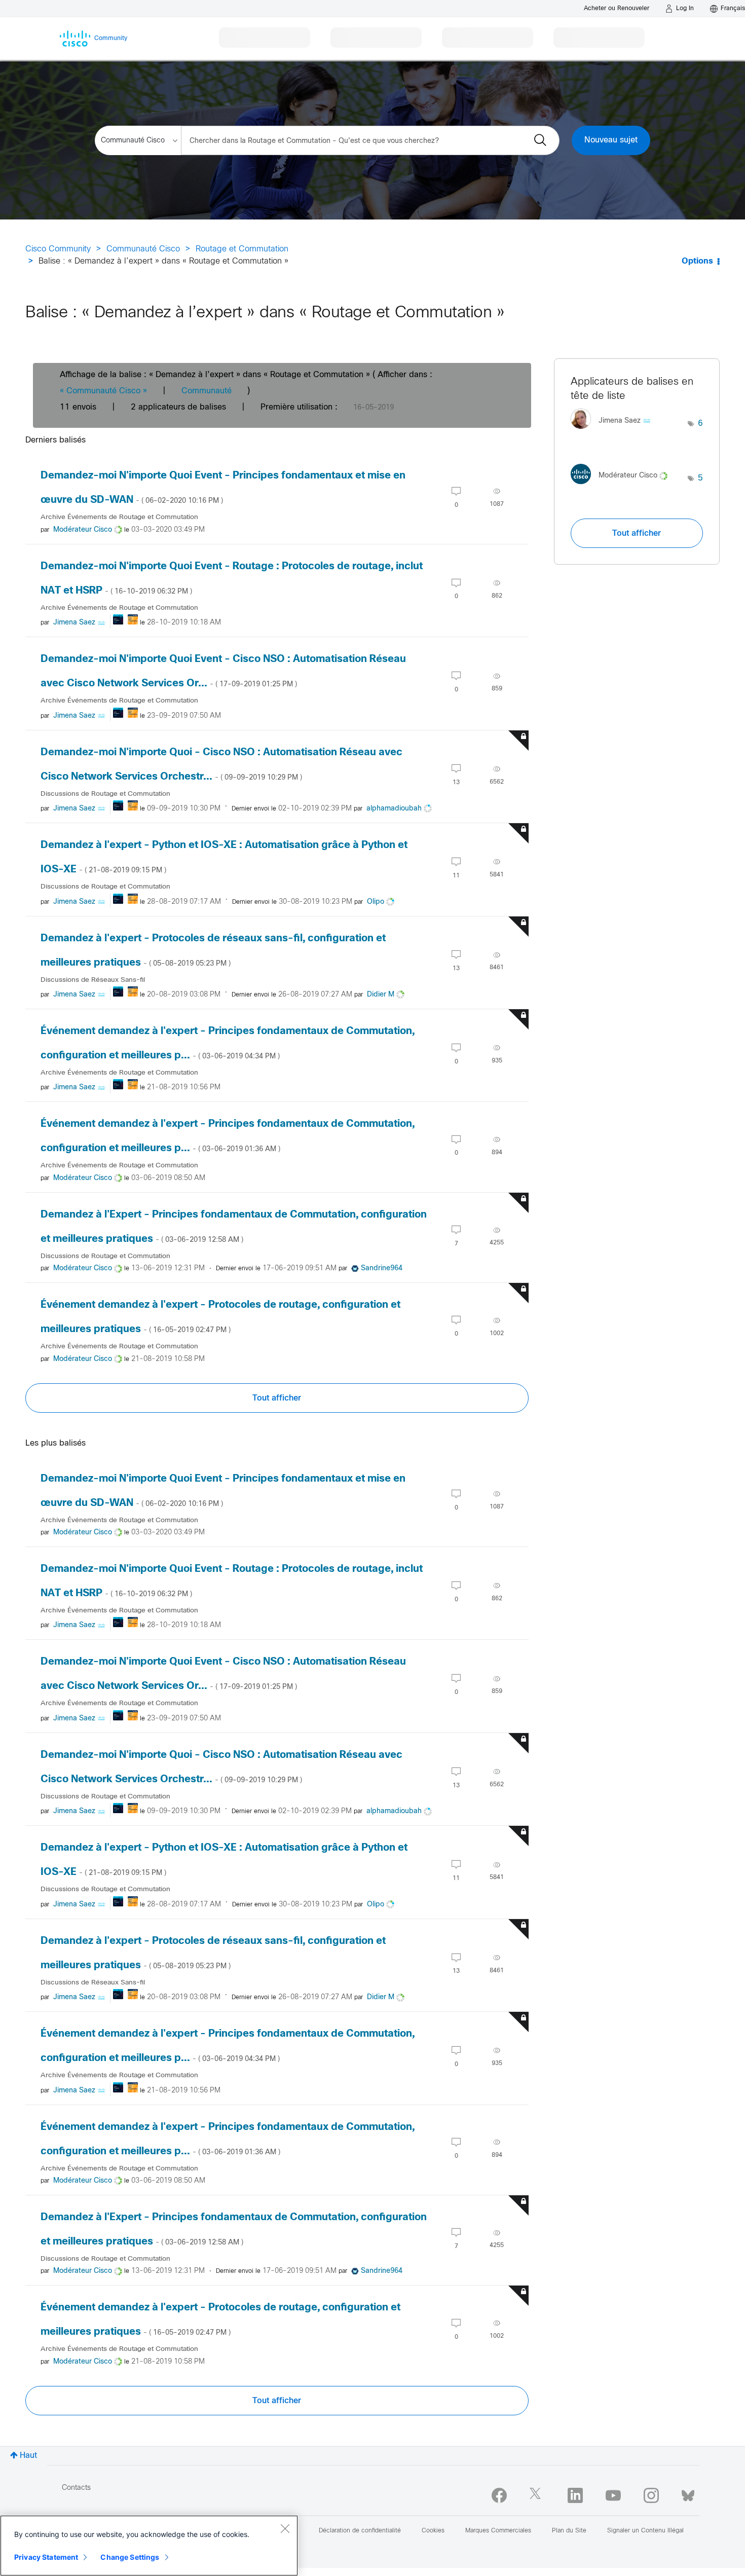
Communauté (207, 391)
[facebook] (499, 2495)
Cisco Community (58, 249)
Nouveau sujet (611, 140)
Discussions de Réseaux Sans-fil (93, 980)
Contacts (76, 2488)
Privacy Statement (46, 2557)
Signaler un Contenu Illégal (645, 2531)
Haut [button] (28, 2456)
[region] (149, 2546)
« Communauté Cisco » (103, 391)
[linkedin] (575, 2495)
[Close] (285, 2528)
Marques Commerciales (498, 2531)
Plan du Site (569, 2531)
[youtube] (613, 2495)
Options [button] (697, 261)
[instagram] (651, 2495)
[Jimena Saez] (614, 432)
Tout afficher (277, 1398)
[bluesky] (688, 2493)
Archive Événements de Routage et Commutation (119, 517)
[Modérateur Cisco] (623, 486)
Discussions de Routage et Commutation (105, 794)
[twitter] (537, 2495)
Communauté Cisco (143, 249)
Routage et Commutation (242, 249)
